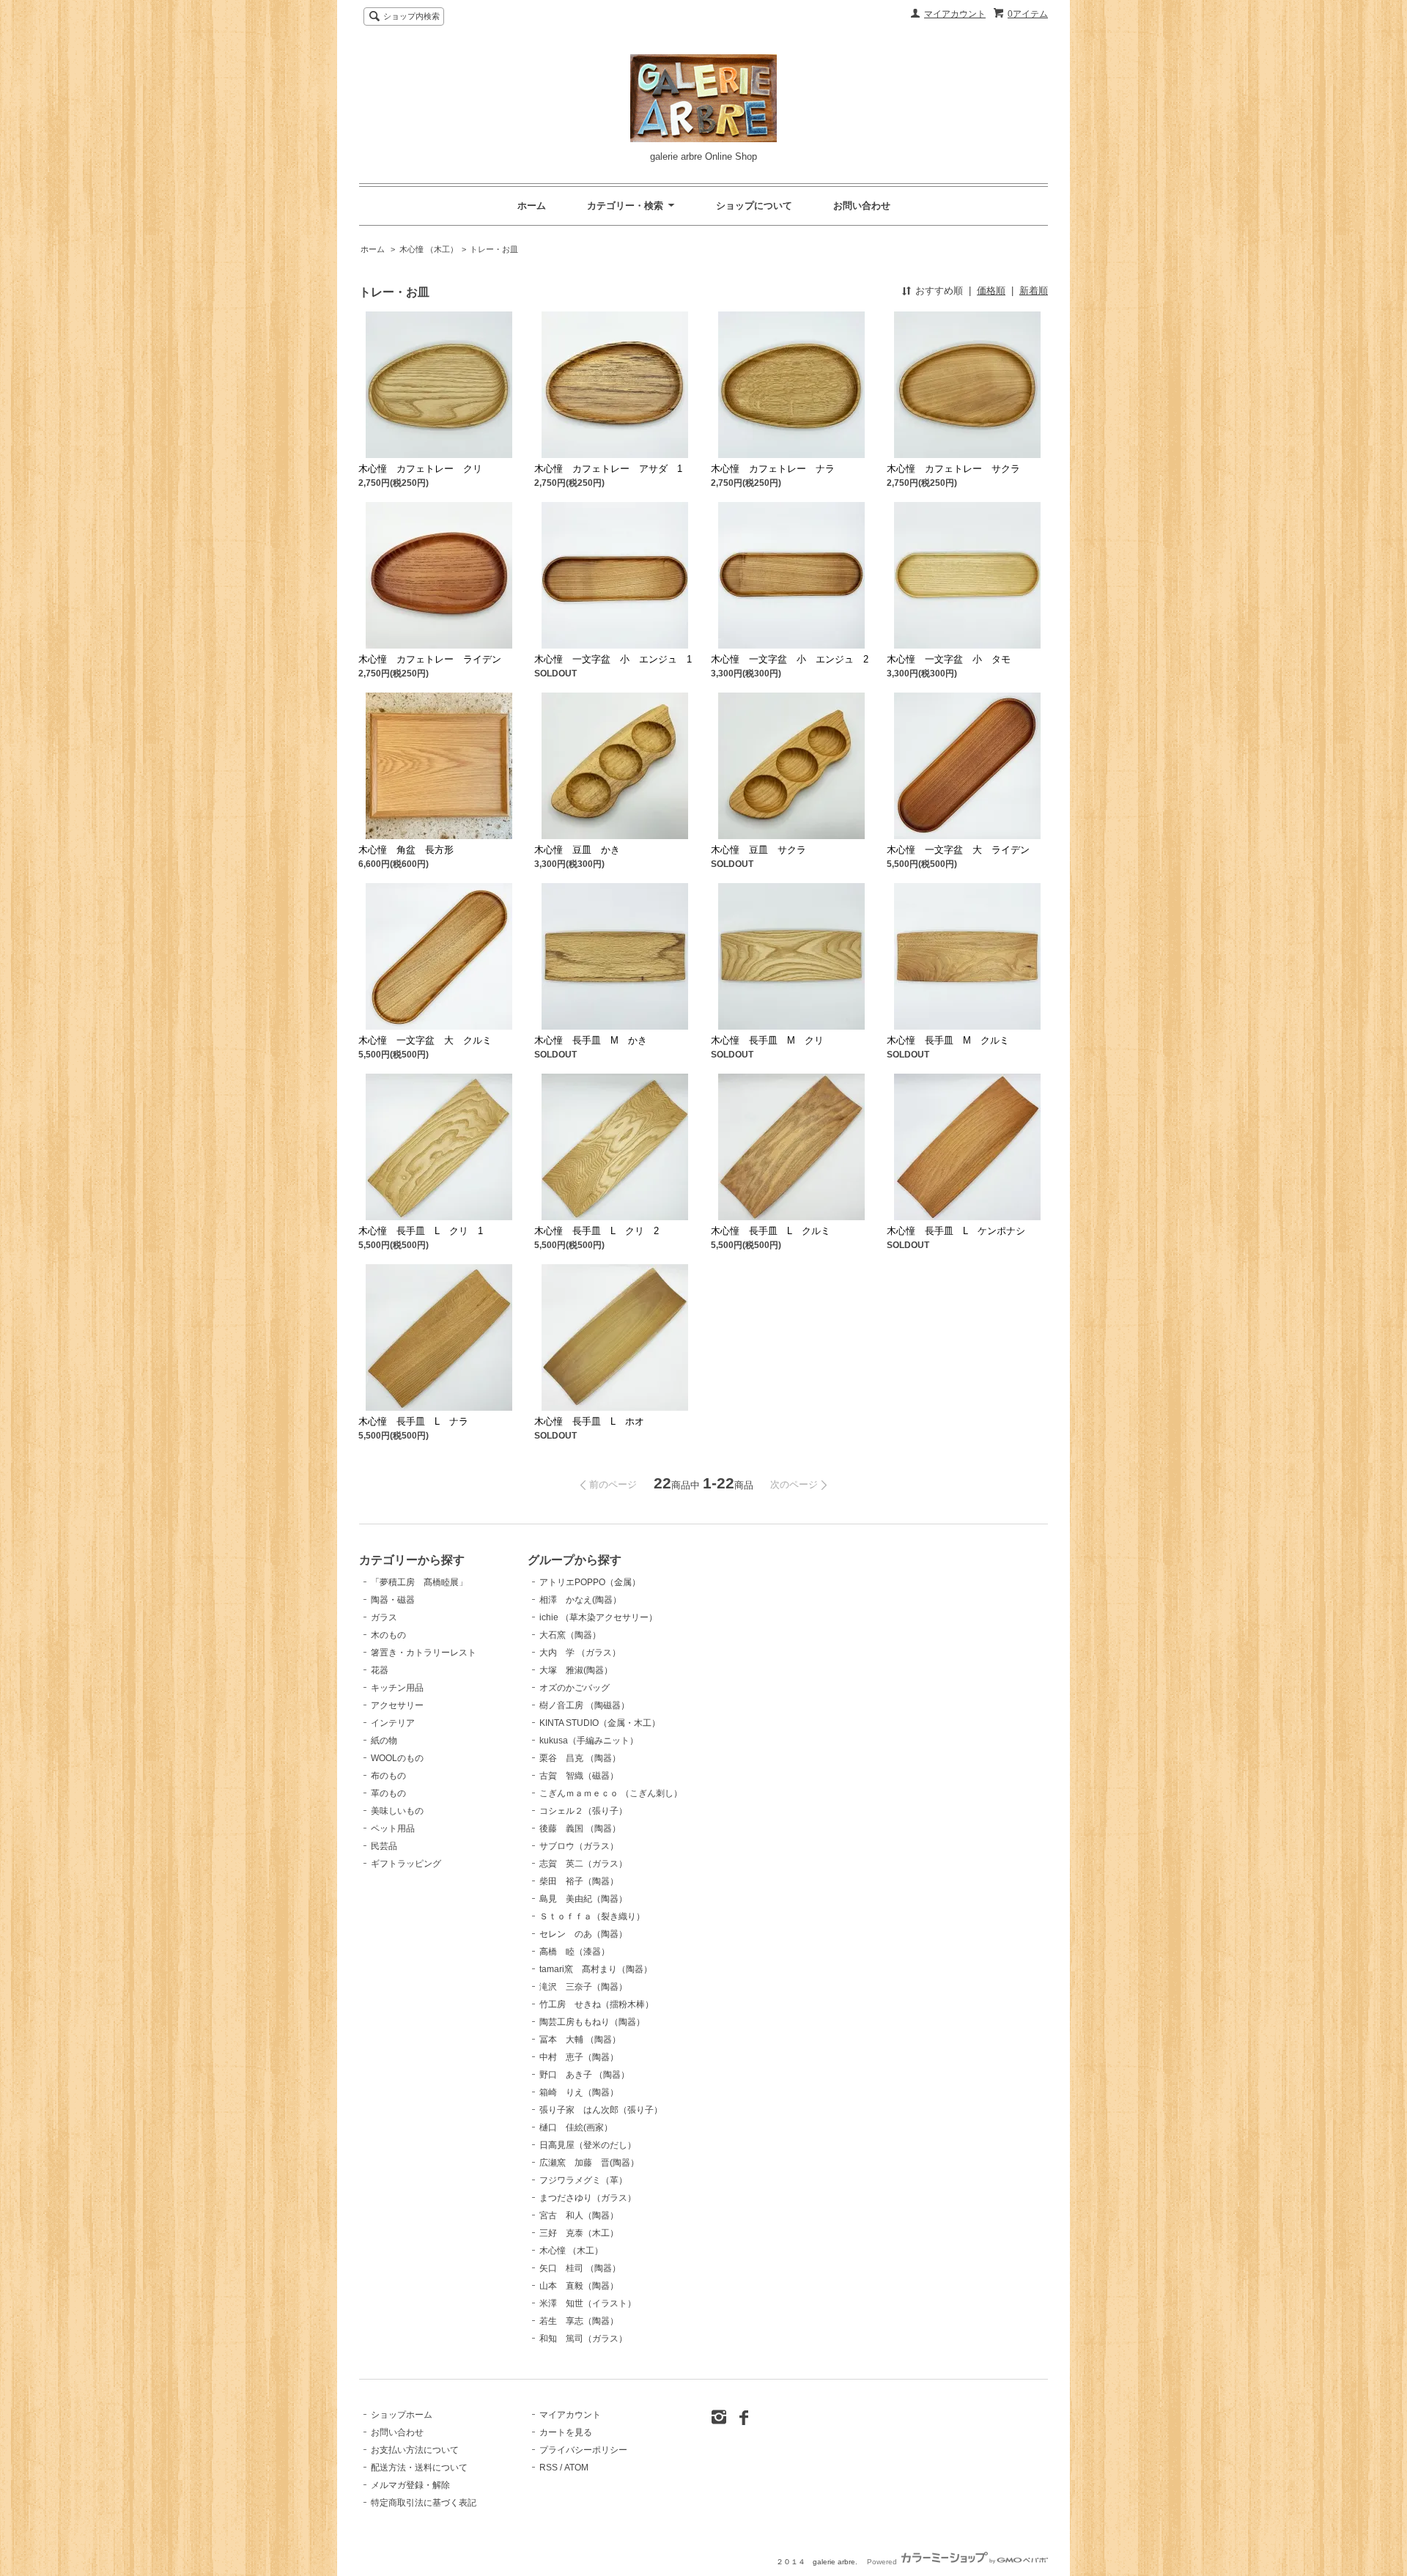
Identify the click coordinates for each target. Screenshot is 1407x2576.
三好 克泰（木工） (579, 2233)
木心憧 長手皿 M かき (591, 1040)
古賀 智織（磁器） (579, 1776)
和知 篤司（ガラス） (583, 2339)
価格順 (991, 291)
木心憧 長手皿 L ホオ (589, 1421)
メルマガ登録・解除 (410, 2485)
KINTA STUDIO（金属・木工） (600, 1723)
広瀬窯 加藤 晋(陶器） (589, 2163)
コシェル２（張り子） (583, 1811)
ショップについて (754, 206)
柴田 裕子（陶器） (579, 1881)
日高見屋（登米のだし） (588, 2145)
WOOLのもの (397, 1758)
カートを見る (566, 2432)
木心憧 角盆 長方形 (406, 850)
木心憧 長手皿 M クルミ (948, 1040)
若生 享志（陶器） (579, 2321)
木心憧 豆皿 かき (577, 850)
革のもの (388, 1793)
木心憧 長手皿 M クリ (767, 1040)
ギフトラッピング (406, 1864)
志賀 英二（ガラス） (583, 1864)
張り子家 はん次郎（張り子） (601, 2110)
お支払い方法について (415, 2450)
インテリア (393, 1723)
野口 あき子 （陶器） (584, 2075)
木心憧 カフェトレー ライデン (430, 659)
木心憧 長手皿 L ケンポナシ (956, 1231)
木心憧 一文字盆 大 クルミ (425, 1040)
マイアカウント (955, 14)
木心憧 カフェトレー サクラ (953, 469)
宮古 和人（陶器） (579, 2215)
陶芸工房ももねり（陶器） (592, 2022)
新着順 (1034, 291)
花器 (380, 1670)
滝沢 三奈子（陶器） (583, 1987)
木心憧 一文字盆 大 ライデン (958, 850)
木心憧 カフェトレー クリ (420, 469)
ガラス (384, 1617)
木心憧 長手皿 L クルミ (771, 1231)
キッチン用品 (397, 1688)
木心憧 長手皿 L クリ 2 (597, 1231)
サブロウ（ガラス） (579, 1846)
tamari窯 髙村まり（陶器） (596, 1969)
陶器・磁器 (393, 1600)
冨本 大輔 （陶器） (580, 2040)
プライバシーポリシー (583, 2450)
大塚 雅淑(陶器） (576, 1670)
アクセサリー (397, 1705)
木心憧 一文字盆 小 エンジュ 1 (613, 659)
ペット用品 (393, 1828)
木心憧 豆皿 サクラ (758, 850)
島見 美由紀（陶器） (583, 1899)
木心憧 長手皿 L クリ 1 (421, 1231)
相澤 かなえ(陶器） (580, 1600)
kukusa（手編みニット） (589, 1741)
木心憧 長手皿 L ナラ (413, 1421)
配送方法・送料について (419, 2468)
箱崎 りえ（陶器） (579, 2092)
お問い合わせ (862, 206)
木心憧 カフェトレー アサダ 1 (608, 469)
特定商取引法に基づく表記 (424, 2503)
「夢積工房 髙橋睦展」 (419, 1582)
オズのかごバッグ (575, 1688)
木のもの (388, 1635)
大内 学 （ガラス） (580, 1653)
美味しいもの (397, 1811)
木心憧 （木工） (429, 249)
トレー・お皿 (494, 249)
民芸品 (384, 1846)
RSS (549, 2468)
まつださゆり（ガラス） (588, 2198)
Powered (883, 2562)
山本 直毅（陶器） (579, 2286)
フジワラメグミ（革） (583, 2180)
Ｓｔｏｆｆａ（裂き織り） (592, 1916)
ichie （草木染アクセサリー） (598, 1617)
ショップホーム (402, 2415)
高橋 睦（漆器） (575, 1952)
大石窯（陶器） (570, 1635)
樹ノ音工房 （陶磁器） (584, 1705)
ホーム (532, 206)
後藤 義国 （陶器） (580, 1828)
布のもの (388, 1776)
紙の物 (384, 1741)
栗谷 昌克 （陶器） (580, 1758)
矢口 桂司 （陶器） (580, 2268)
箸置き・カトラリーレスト (424, 1653)
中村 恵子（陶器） (579, 2057)
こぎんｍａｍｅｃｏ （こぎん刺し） (611, 1793)
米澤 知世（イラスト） (588, 2303)
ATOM (576, 2468)
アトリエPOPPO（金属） (590, 1582)
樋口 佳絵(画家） (576, 2127)
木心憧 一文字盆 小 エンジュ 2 (790, 659)
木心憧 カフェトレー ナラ (773, 469)
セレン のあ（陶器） (583, 1934)
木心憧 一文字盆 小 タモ (949, 659)
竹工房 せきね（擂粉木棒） (597, 2004)
